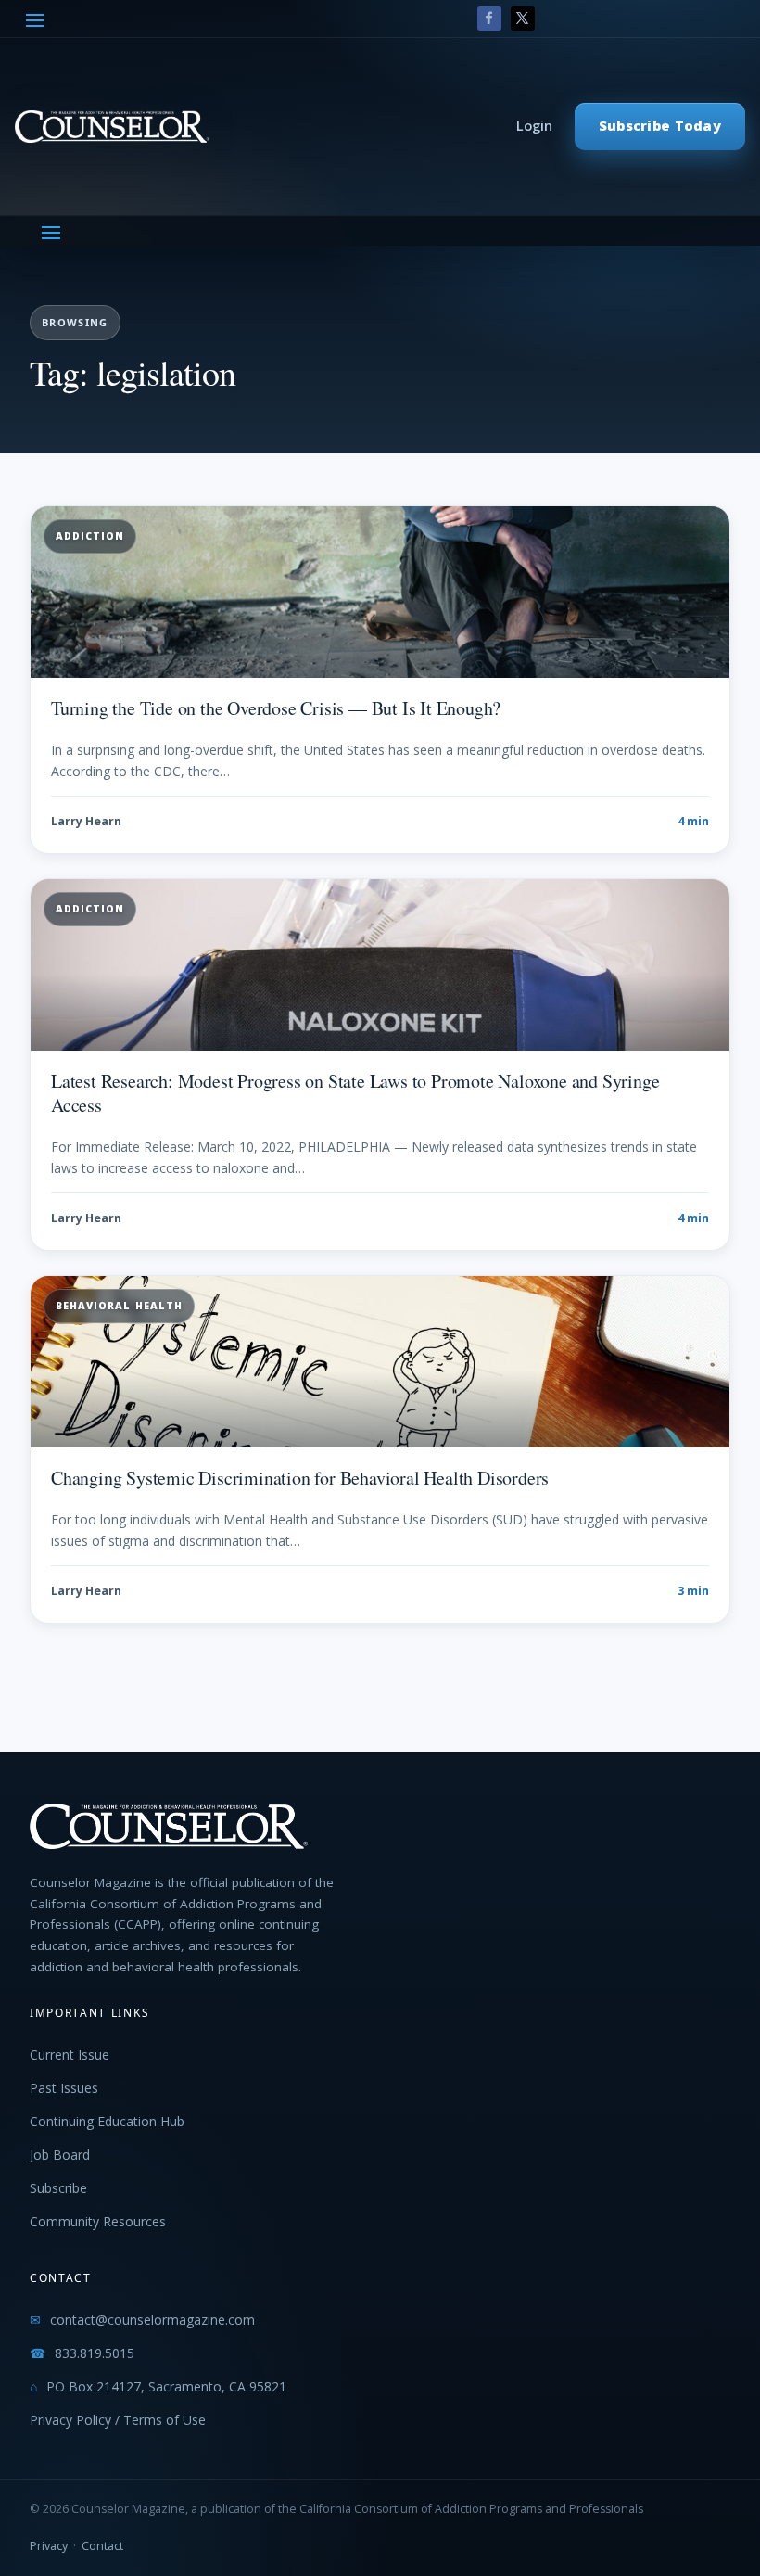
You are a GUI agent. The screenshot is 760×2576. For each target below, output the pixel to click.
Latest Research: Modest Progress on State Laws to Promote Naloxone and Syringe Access (355, 1093)
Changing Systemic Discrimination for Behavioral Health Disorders (300, 1478)
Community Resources (98, 2221)
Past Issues (64, 2088)
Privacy (49, 2546)
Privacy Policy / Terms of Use (118, 2420)
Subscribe (58, 2188)
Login (534, 126)
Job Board (60, 2155)
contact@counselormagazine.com (152, 2320)
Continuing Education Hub (107, 2121)
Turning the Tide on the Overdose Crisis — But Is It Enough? (276, 708)
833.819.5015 (95, 2353)
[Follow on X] (523, 19)
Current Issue (70, 2054)
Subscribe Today (660, 126)
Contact (102, 2546)
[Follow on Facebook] (489, 19)
